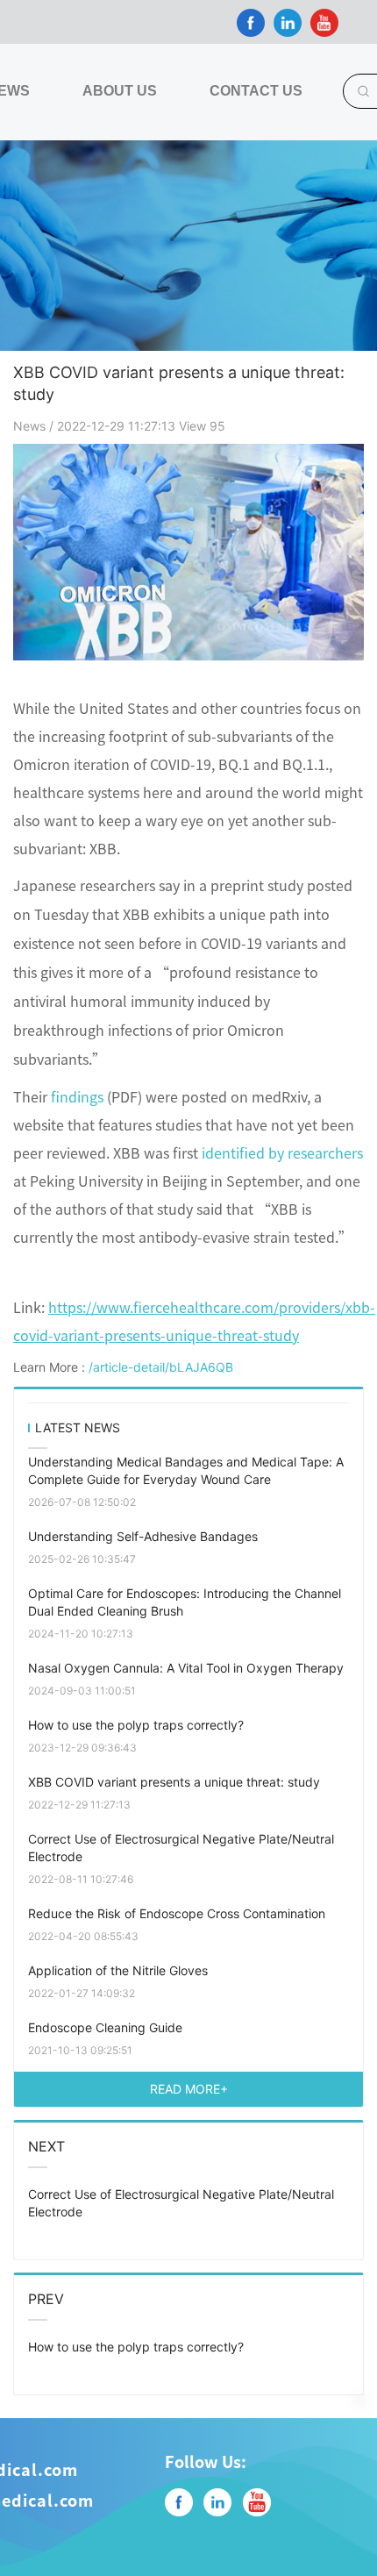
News (31, 426)
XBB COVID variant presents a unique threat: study (174, 1782)
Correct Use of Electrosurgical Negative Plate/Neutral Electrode (181, 1848)
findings (77, 1096)
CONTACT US (256, 91)
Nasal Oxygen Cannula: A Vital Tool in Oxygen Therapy (186, 1668)
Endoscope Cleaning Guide (105, 2027)
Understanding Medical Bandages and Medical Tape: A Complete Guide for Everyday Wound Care (186, 1470)
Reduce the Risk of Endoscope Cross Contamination (177, 1913)
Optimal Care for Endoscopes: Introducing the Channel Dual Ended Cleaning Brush (185, 1602)
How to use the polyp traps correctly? (136, 1725)
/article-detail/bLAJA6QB (161, 1367)
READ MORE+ (189, 2089)
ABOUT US (120, 91)
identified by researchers (282, 1152)
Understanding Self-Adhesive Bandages (143, 1536)
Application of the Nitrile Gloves (118, 1970)
